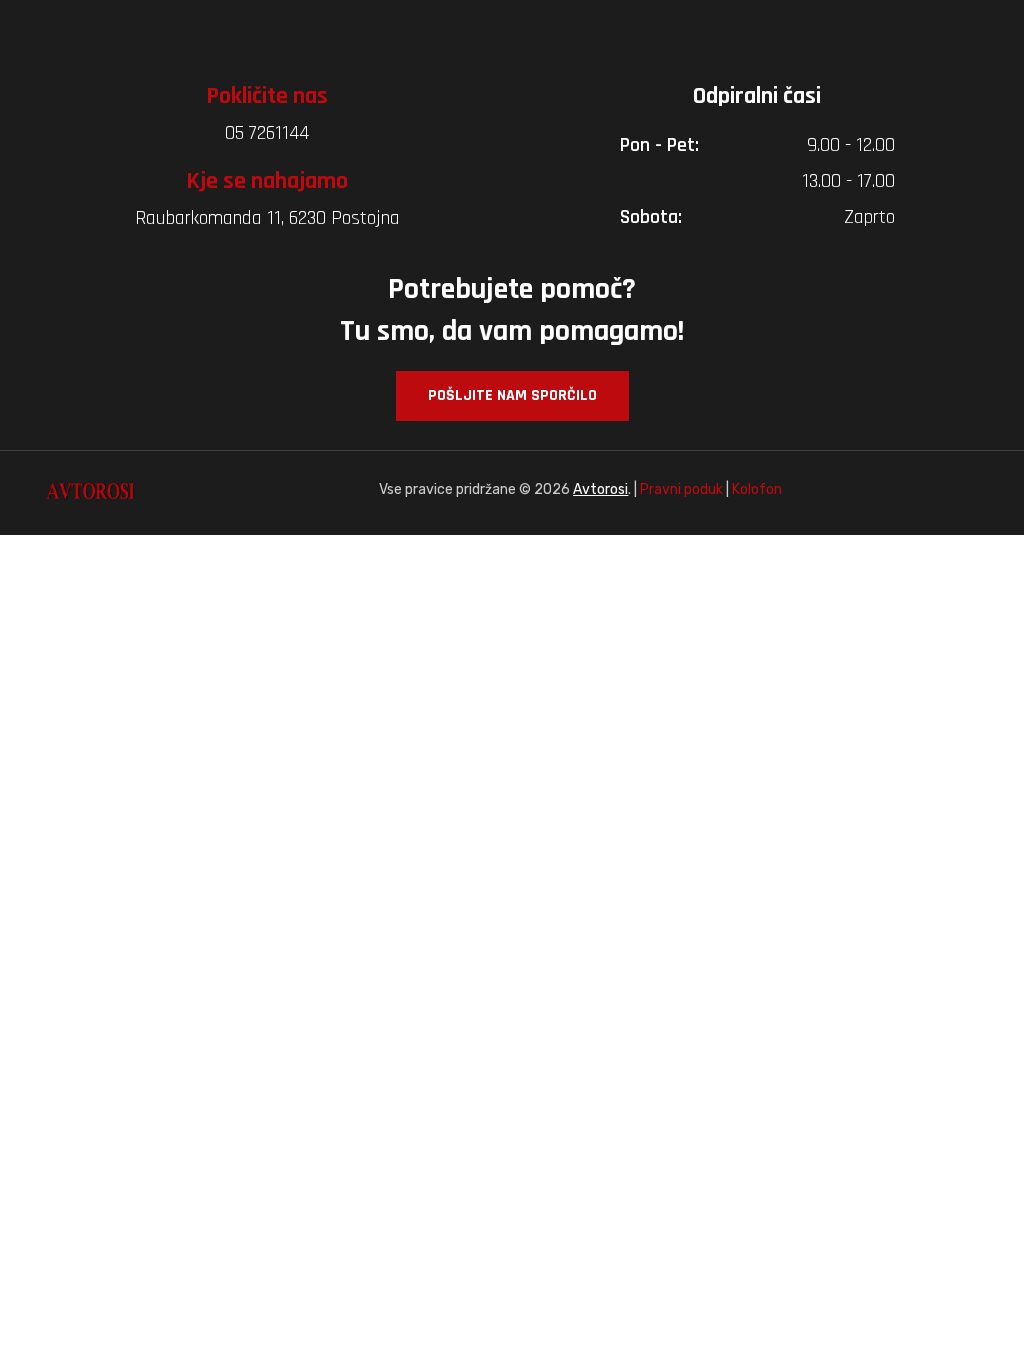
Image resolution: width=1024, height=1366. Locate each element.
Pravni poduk (681, 489)
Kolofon (757, 489)
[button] (512, 396)
